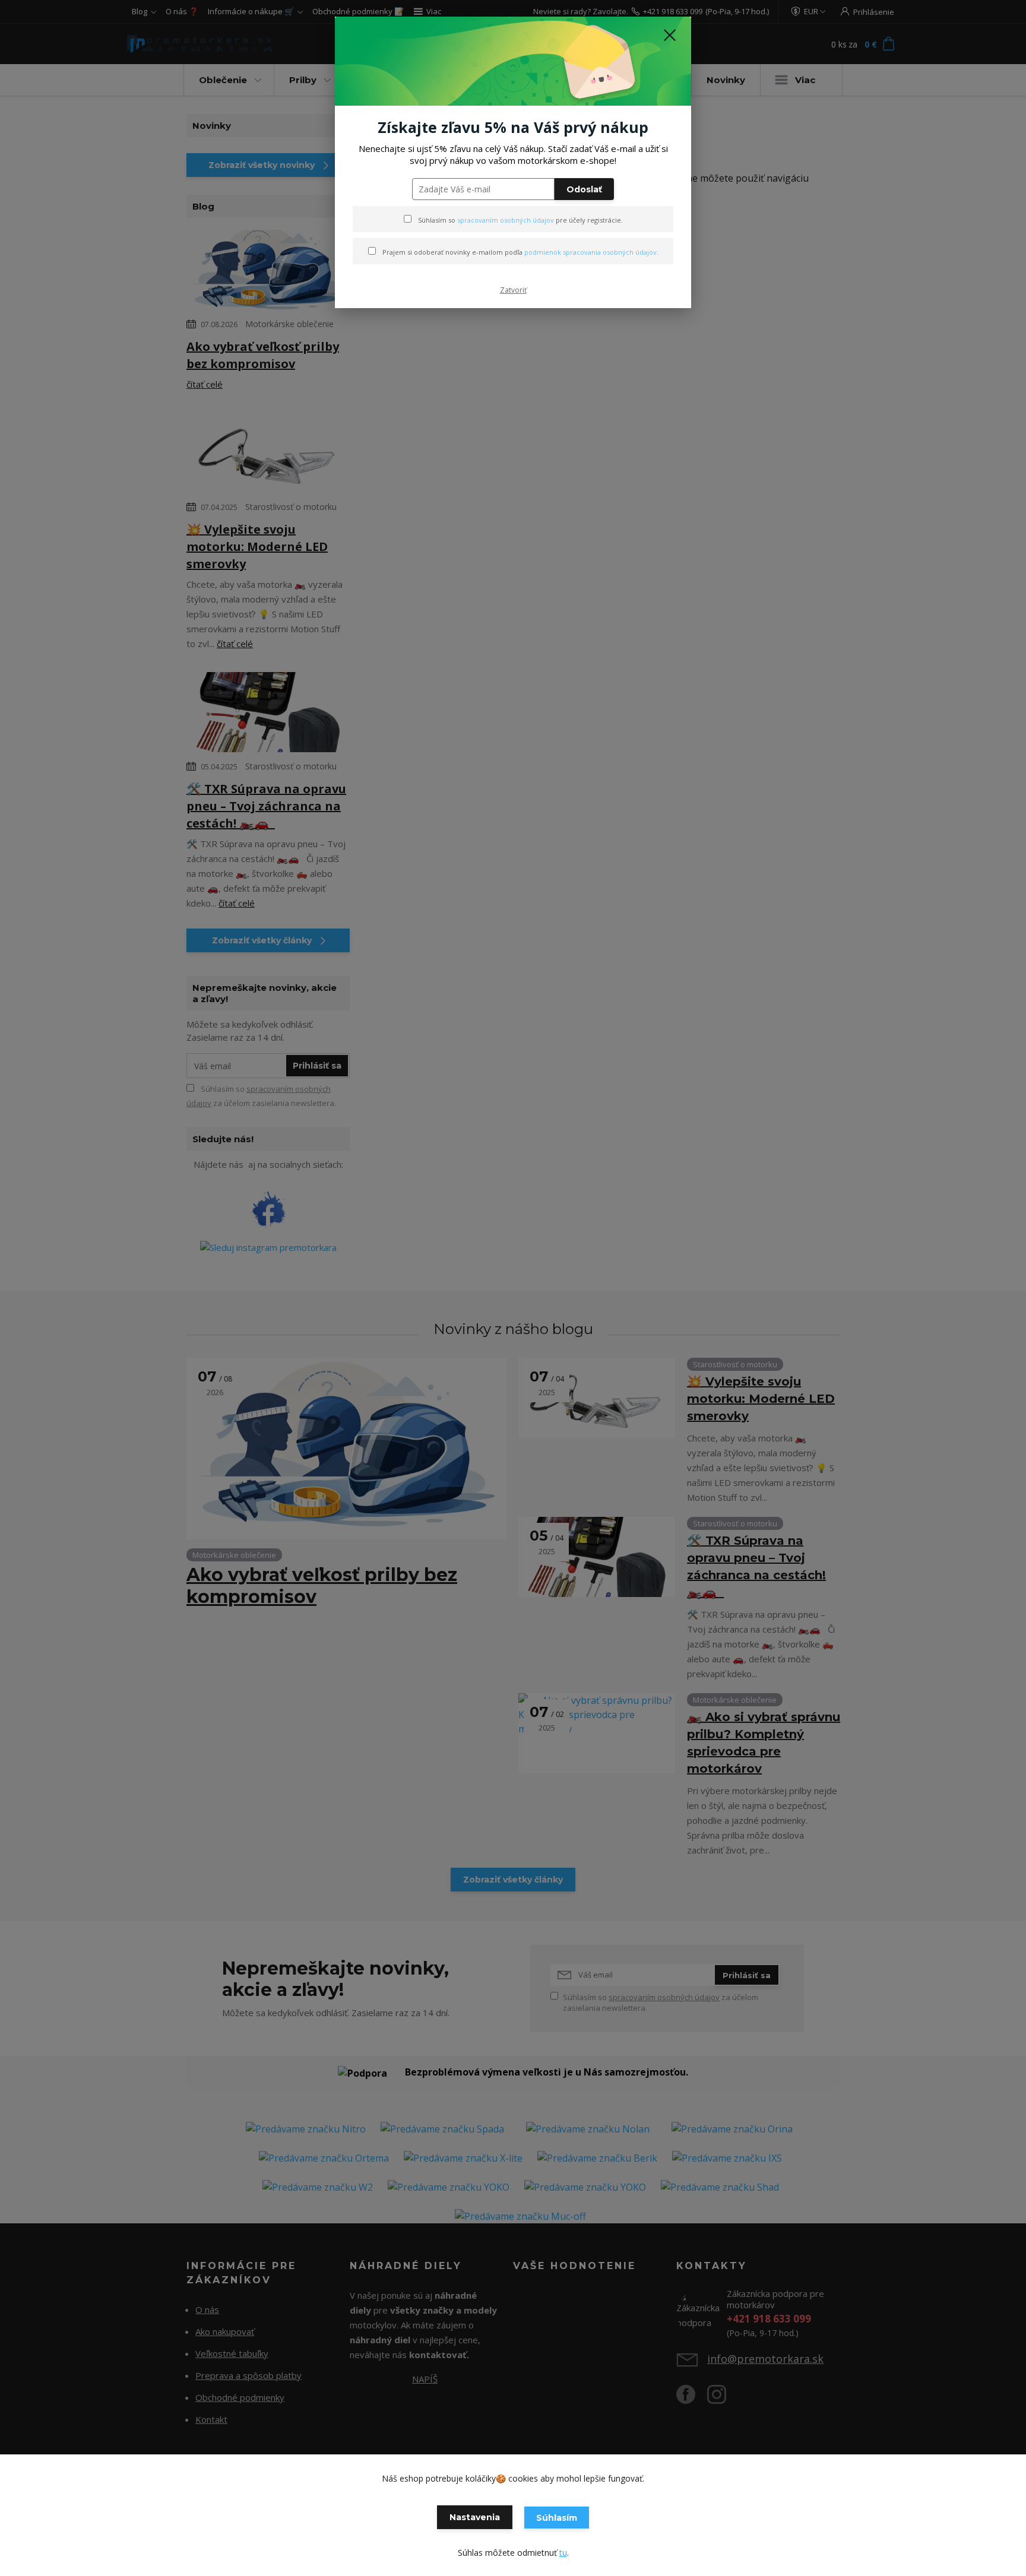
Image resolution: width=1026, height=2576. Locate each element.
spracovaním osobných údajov (506, 220)
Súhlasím (557, 2518)
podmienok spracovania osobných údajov (590, 252)
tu (563, 2553)
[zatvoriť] (670, 35)
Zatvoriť (513, 290)
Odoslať (584, 189)
